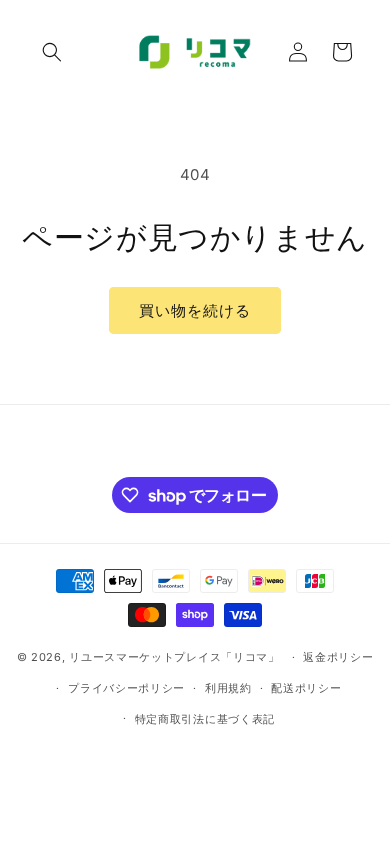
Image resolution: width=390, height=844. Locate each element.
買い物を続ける (195, 310)
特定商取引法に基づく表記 (205, 719)
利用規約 (228, 688)
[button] (52, 52)
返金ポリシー (338, 657)
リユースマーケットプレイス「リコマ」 (174, 657)
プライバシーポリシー (126, 688)
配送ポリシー (306, 688)
